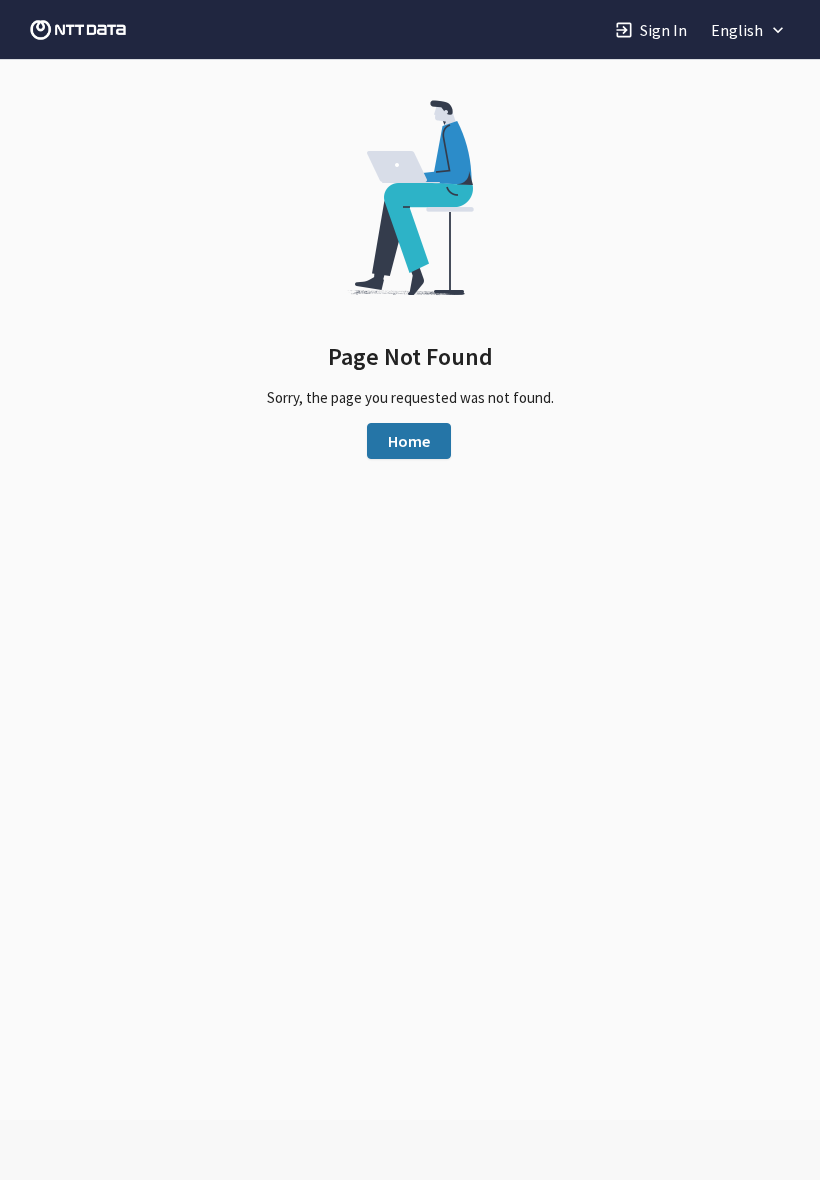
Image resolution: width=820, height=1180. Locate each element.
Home (409, 441)
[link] (78, 30)
